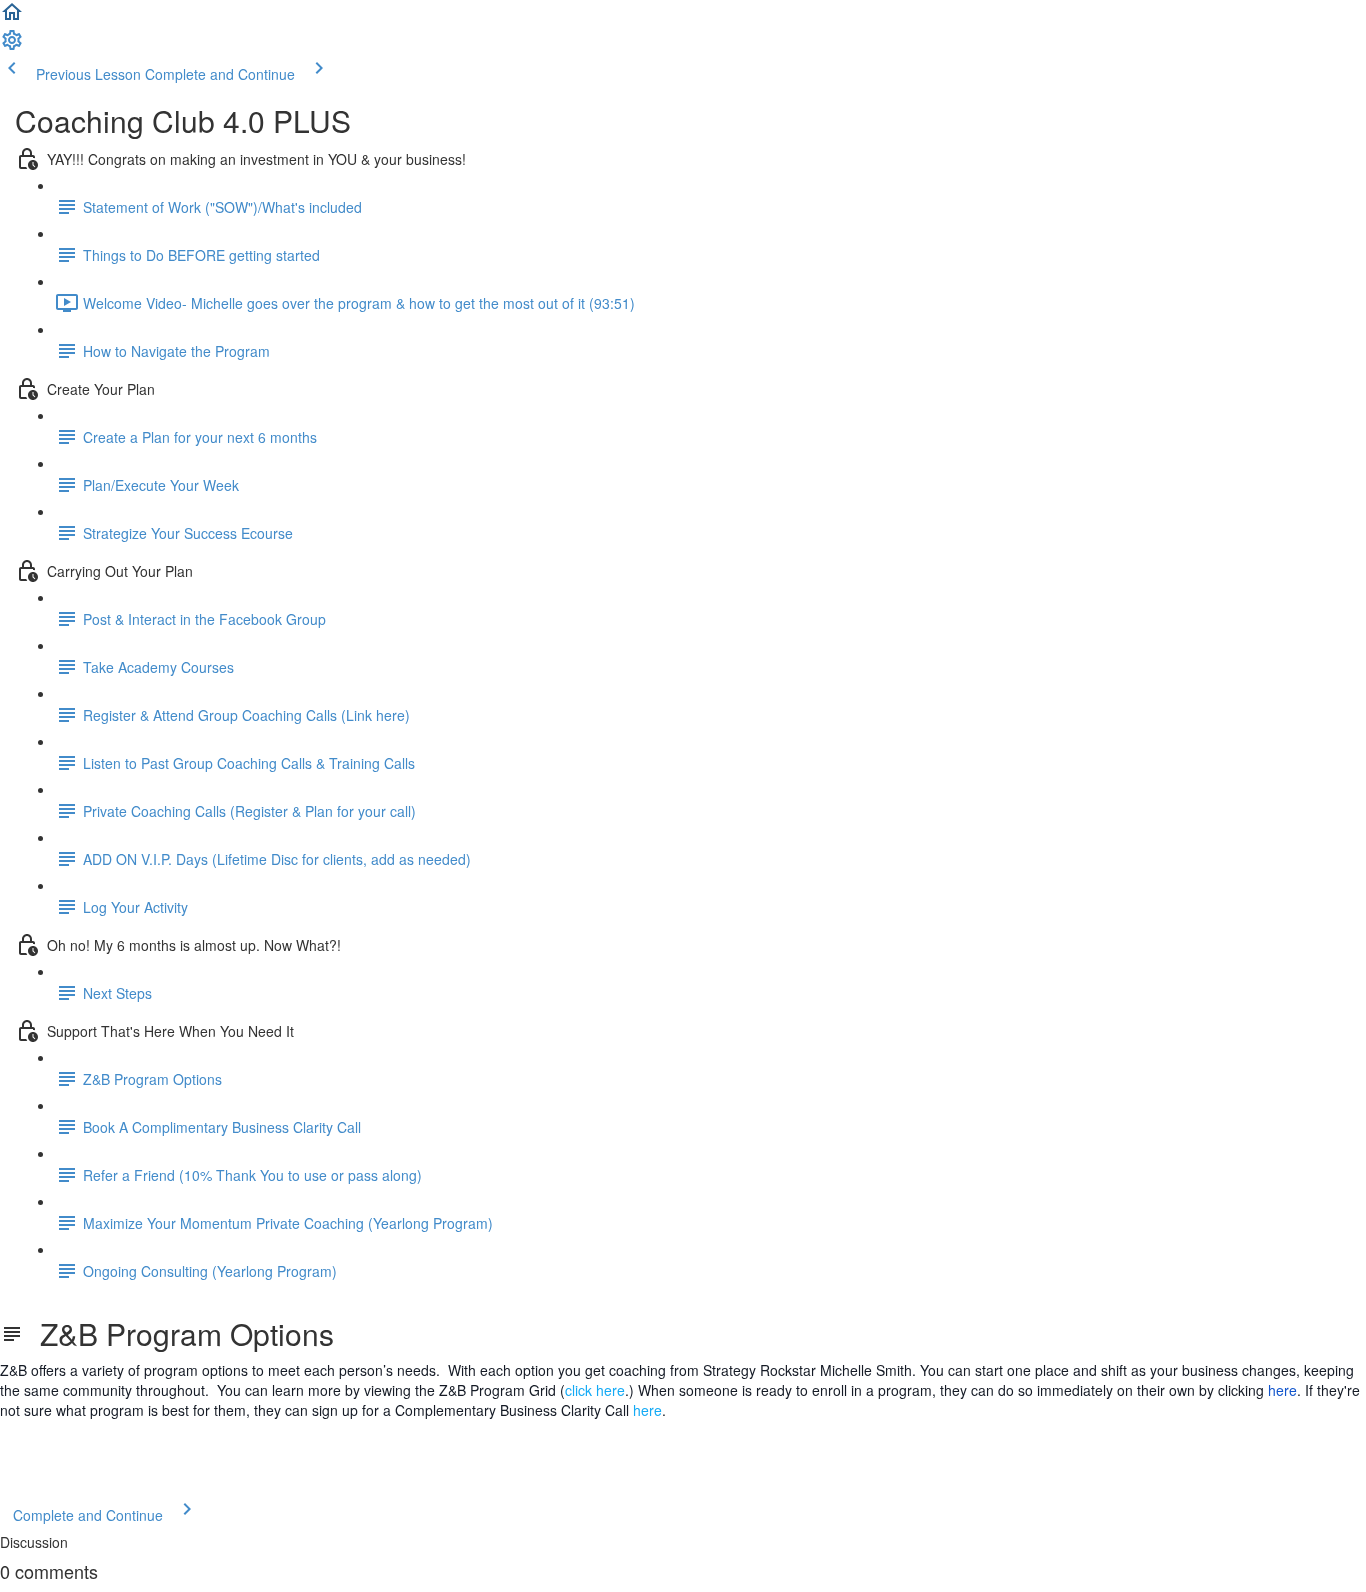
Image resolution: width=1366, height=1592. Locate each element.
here (1282, 1390)
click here (595, 1390)
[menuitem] (12, 46)
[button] (12, 18)
